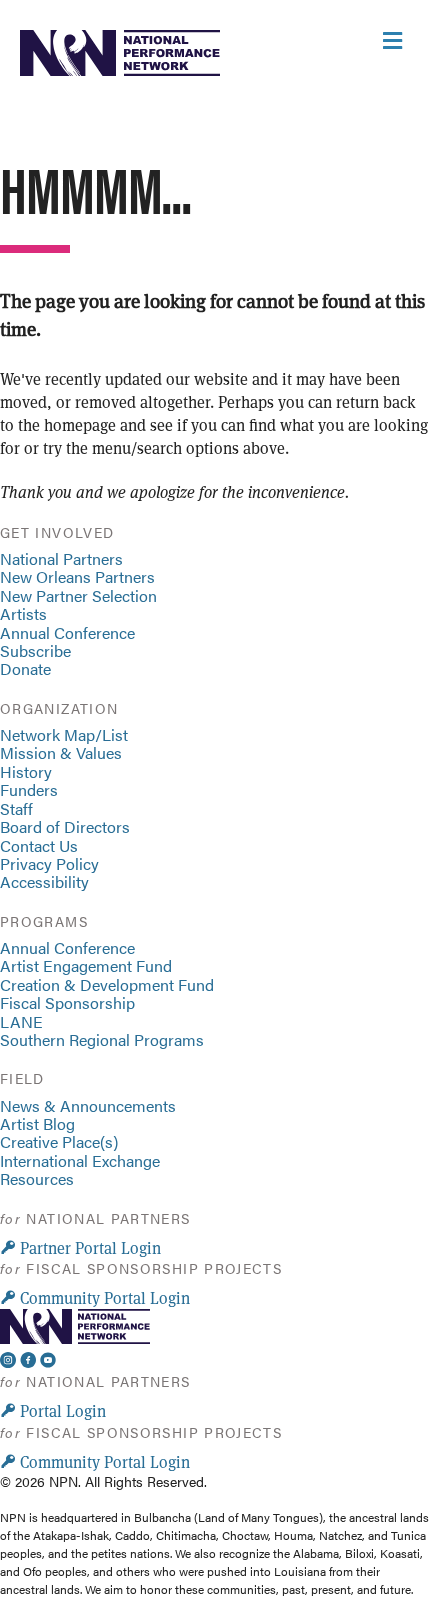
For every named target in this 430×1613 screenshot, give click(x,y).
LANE (21, 1021)
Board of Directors (65, 826)
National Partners (61, 558)
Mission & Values (61, 752)
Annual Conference (67, 632)
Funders (29, 789)
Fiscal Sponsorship (67, 1002)
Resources (37, 1178)
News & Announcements (88, 1105)
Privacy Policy (49, 863)
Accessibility (44, 881)
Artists (23, 613)
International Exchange (80, 1160)
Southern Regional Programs (102, 1039)
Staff (16, 808)
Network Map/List (64, 734)
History (26, 771)
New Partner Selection (78, 595)
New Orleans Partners (77, 576)
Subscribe (35, 650)
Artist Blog (37, 1123)
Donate (25, 668)
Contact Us (39, 845)
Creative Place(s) (59, 1141)
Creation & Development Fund (107, 984)
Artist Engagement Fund (86, 965)
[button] (80, 1247)
